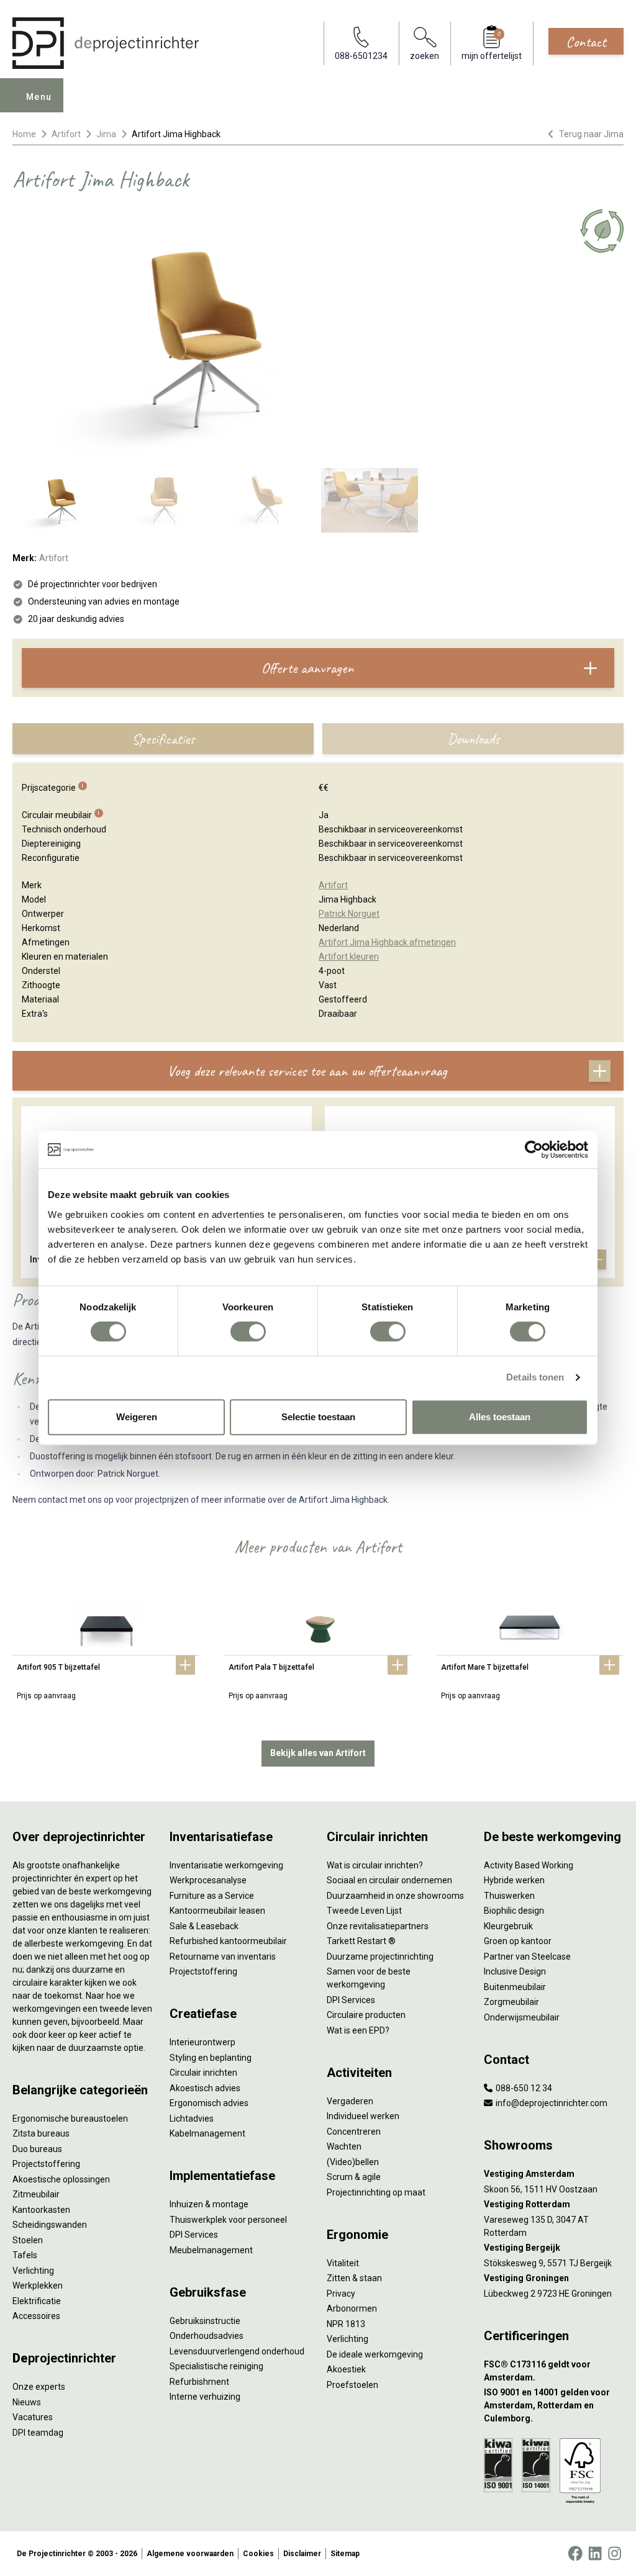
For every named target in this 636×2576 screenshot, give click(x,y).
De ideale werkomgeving (375, 2354)
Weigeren (137, 1417)
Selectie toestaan (318, 1417)
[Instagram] (615, 2554)
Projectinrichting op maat (376, 2192)
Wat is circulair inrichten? (375, 1865)
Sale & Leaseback (204, 1926)
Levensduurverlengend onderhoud (237, 2351)
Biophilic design (514, 1911)
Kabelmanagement (207, 2133)
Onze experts (39, 2387)
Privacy (341, 2294)
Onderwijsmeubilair (522, 2017)
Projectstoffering (46, 2164)
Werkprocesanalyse (208, 1880)
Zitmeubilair (36, 2194)
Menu (39, 97)
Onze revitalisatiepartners (378, 1926)
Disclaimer (302, 2554)
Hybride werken (514, 1880)
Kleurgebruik (508, 1926)
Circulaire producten (366, 2015)
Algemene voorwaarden (190, 2554)
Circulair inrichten (203, 2073)
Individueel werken (363, 2116)
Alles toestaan (500, 1417)
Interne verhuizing (205, 2397)
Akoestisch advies (205, 2088)
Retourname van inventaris (223, 1957)
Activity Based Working (529, 1865)
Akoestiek (346, 2369)
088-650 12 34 (523, 2088)
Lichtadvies (192, 2119)
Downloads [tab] (473, 739)
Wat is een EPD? (358, 2030)
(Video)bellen (353, 2162)
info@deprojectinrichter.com (551, 2103)
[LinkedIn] (595, 2554)
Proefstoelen (352, 2385)
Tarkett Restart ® (361, 1941)
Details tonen (535, 1377)
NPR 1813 (346, 2324)
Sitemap (345, 2554)
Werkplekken (38, 2286)
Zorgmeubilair (511, 2002)
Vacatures (33, 2417)
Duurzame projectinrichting (380, 1957)
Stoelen (28, 2240)
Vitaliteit (343, 2263)
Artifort (66, 134)
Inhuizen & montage (209, 2204)
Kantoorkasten (41, 2210)
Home (24, 134)
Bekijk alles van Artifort (318, 1753)
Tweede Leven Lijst (364, 1911)
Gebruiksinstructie (205, 2321)
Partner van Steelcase (527, 1957)
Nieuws (27, 2402)
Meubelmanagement (211, 2250)
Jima (106, 134)
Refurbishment (199, 2382)
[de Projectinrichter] (106, 43)
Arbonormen (352, 2308)
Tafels (25, 2255)
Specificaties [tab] (163, 739)
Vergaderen (350, 2101)
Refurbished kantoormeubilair (228, 1941)
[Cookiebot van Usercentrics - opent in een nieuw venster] (534, 1150)
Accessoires (36, 2316)
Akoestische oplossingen (61, 2179)
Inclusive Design (515, 1971)
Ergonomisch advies (209, 2103)
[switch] (248, 1331)
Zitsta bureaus (41, 2133)
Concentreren (354, 2132)
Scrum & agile (354, 2177)
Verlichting (33, 2271)
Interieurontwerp (202, 2042)
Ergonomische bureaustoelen (70, 2119)
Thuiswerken (509, 1896)
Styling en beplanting (211, 2058)
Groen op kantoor (518, 1941)
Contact (586, 42)
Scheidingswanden (50, 2225)
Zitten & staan (354, 2278)
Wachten (344, 2146)
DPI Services (194, 2235)
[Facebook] (575, 2554)
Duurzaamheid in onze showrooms (395, 1896)
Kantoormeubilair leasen (217, 1911)
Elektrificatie (37, 2301)
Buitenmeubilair (515, 1987)
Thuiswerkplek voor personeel (228, 2220)
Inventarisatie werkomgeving (226, 1865)
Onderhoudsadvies (207, 2336)
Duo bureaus (37, 2149)
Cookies (258, 2554)
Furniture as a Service (212, 1896)
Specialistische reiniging (216, 2366)
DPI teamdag (38, 2433)
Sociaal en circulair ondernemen (389, 1880)
